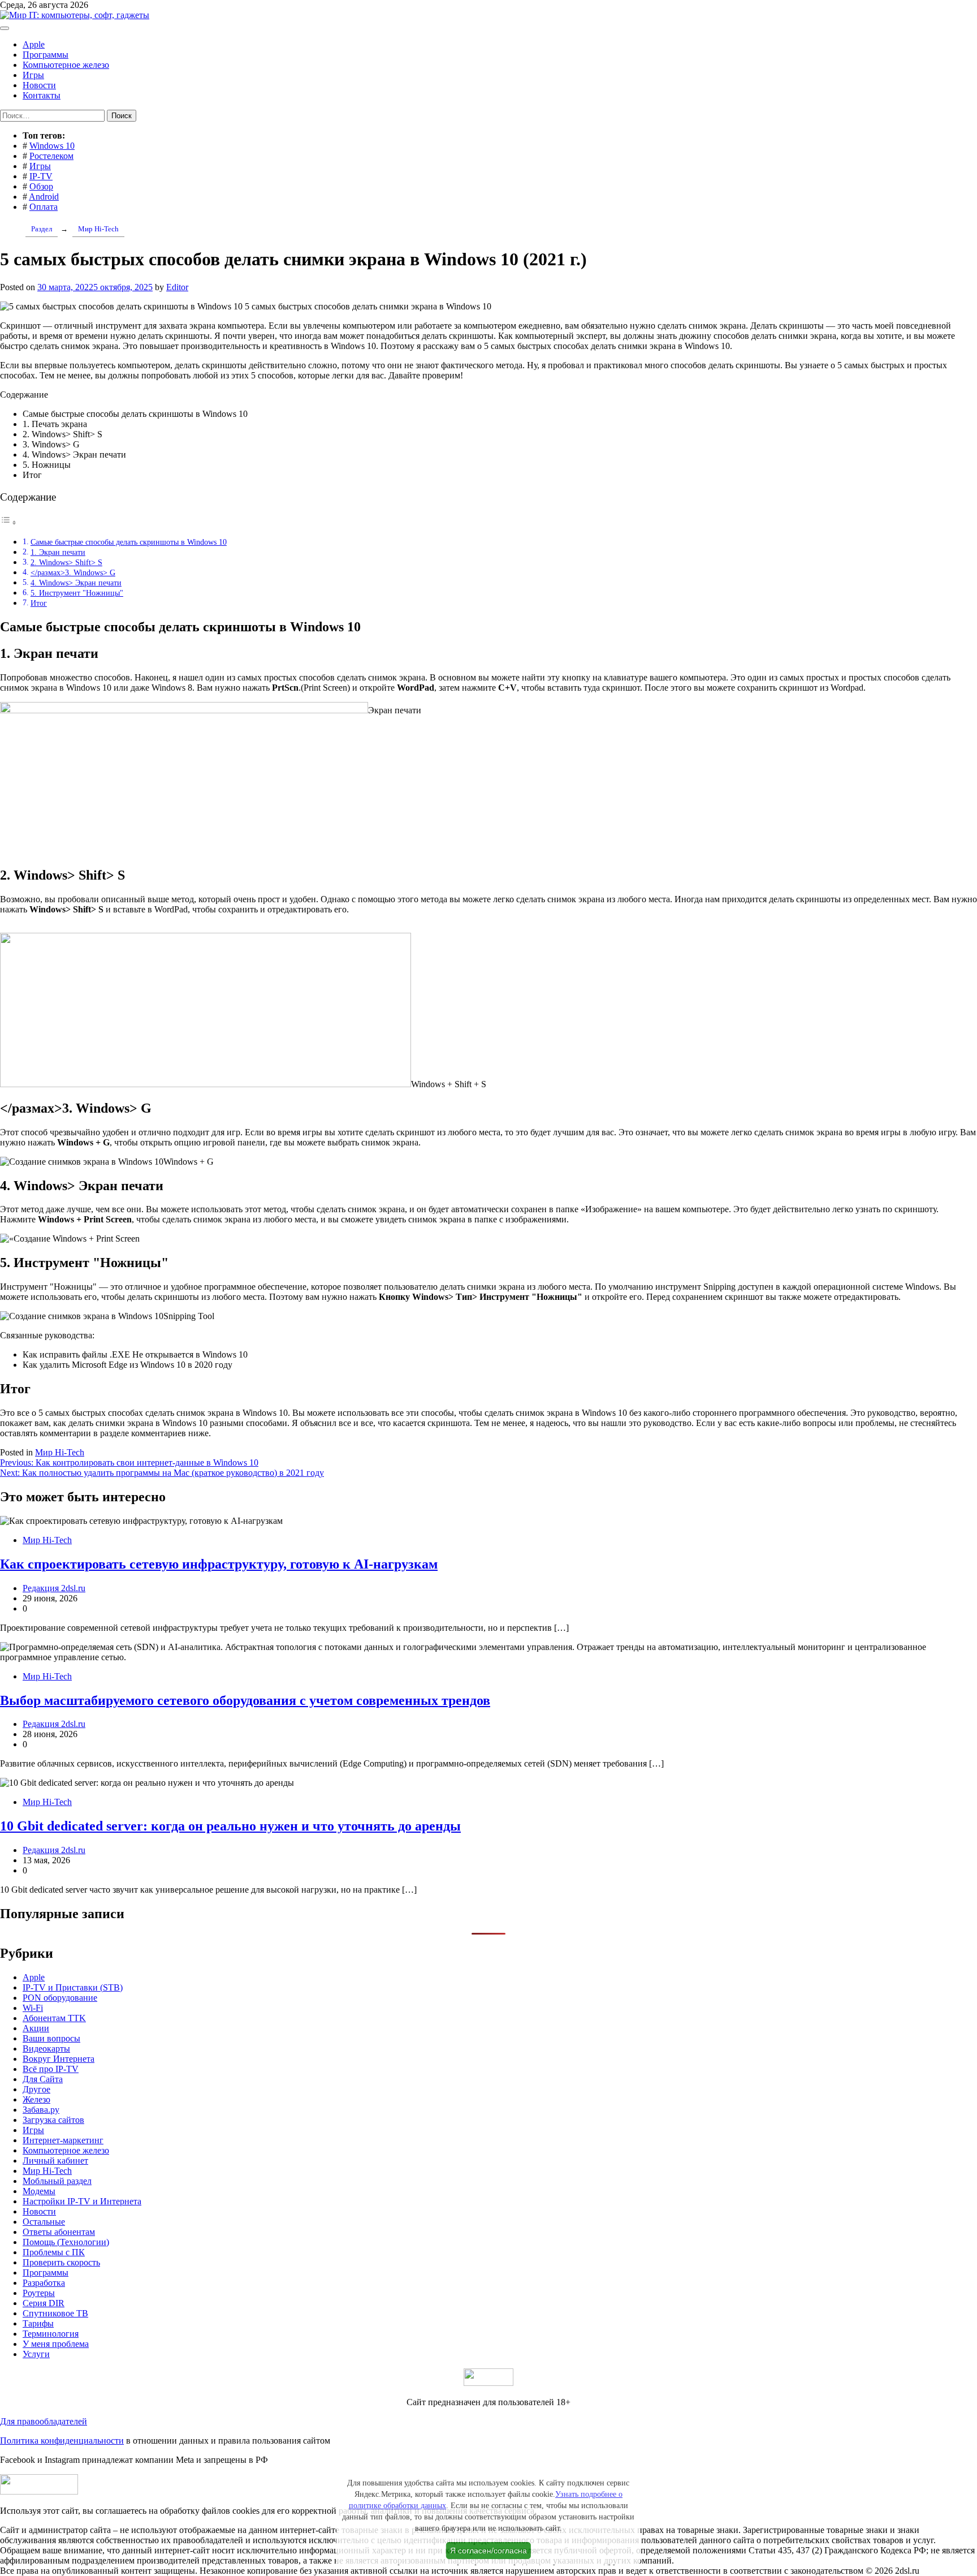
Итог (39, 603)
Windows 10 (52, 146)
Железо (36, 2099)
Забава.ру (41, 2110)
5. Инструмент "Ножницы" (77, 593)
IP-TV (41, 176)
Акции (36, 2028)
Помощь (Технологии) (66, 2242)
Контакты (42, 95)
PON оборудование (60, 1998)
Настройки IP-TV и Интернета (82, 2201)
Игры (33, 75)
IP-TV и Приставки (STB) (73, 1987)
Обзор (41, 186)
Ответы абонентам (59, 2232)
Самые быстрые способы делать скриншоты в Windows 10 (129, 542)
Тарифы (38, 2323)
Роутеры (39, 2293)
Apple (34, 44)
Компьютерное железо (66, 65)
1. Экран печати (58, 552)
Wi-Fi (33, 2008)
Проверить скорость (61, 2262)
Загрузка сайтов (53, 2120)
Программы (46, 55)
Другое (36, 2089)
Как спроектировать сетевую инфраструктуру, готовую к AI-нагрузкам (219, 1564)
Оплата (44, 207)
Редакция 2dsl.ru (54, 1588)
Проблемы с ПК (54, 2252)
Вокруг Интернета (59, 2059)
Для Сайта (43, 2079)
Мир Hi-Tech (60, 1452)
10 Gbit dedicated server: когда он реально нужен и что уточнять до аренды (230, 1826)
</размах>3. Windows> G (73, 572)
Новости (39, 85)
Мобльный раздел (57, 2181)
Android (44, 197)
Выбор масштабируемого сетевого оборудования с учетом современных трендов (245, 1700)
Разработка (44, 2283)
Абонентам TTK (54, 2018)
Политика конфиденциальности (62, 2441)
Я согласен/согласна (488, 2551)
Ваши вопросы (51, 2038)
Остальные (44, 2222)
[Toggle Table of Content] (8, 522)
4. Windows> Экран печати (76, 583)
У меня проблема (56, 2344)
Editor (177, 287)
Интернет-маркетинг (63, 2140)
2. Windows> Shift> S (66, 562)
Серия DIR (44, 2303)
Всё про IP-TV (51, 2069)
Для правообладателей (44, 2421)
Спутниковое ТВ (55, 2313)
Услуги (36, 2354)
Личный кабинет (55, 2161)
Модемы (39, 2191)
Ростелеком (51, 156)
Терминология (51, 2334)
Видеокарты (46, 2049)
